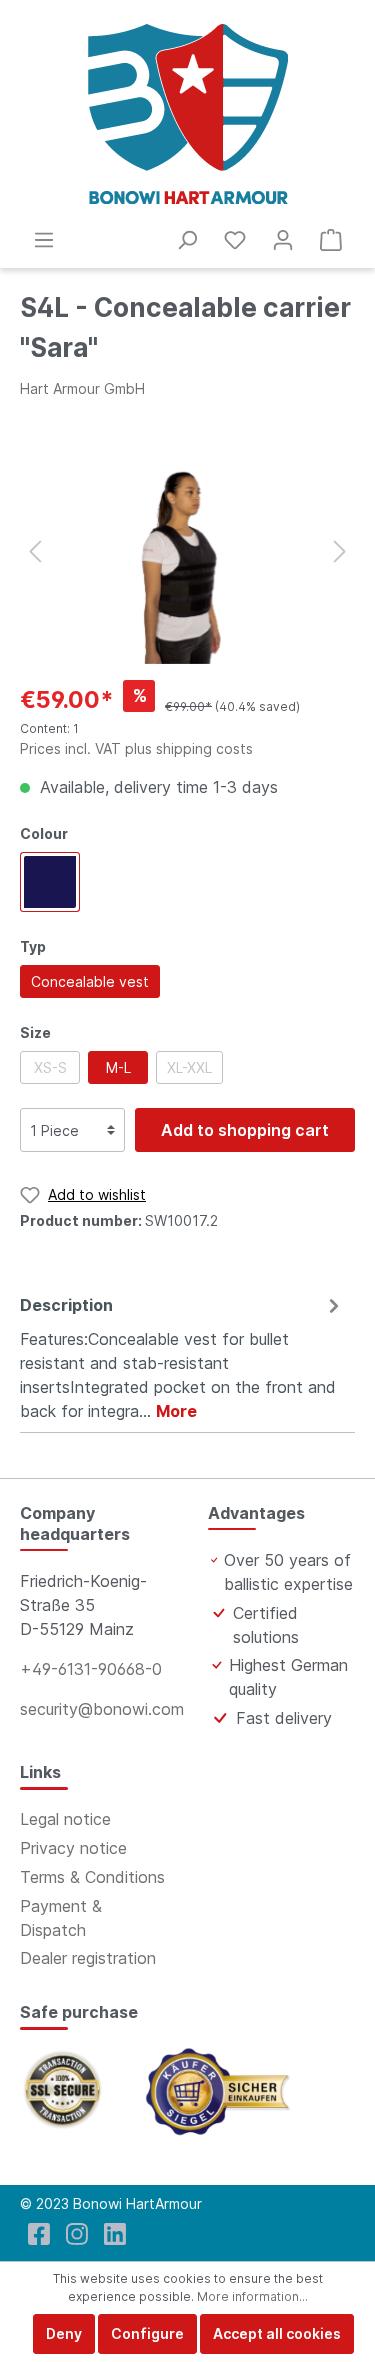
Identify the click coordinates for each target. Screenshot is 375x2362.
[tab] (182, 1355)
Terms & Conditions (92, 1877)
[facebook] (39, 2233)
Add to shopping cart (245, 1130)
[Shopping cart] (331, 240)
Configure (147, 2333)
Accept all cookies (277, 2333)
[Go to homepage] (187, 114)
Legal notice (65, 1819)
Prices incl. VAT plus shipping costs (136, 748)
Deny (64, 2333)
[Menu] (44, 240)
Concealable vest (90, 981)
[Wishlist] (235, 240)
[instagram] (77, 2233)
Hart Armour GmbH (82, 388)
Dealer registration (88, 1958)
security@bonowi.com (102, 1709)
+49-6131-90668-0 (91, 1669)
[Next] (340, 551)
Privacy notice (73, 1848)
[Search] (187, 240)
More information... (252, 2296)
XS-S (50, 1067)
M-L (118, 1067)
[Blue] (50, 882)
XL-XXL (189, 1067)
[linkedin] (115, 2233)
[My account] (283, 240)
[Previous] (35, 551)
